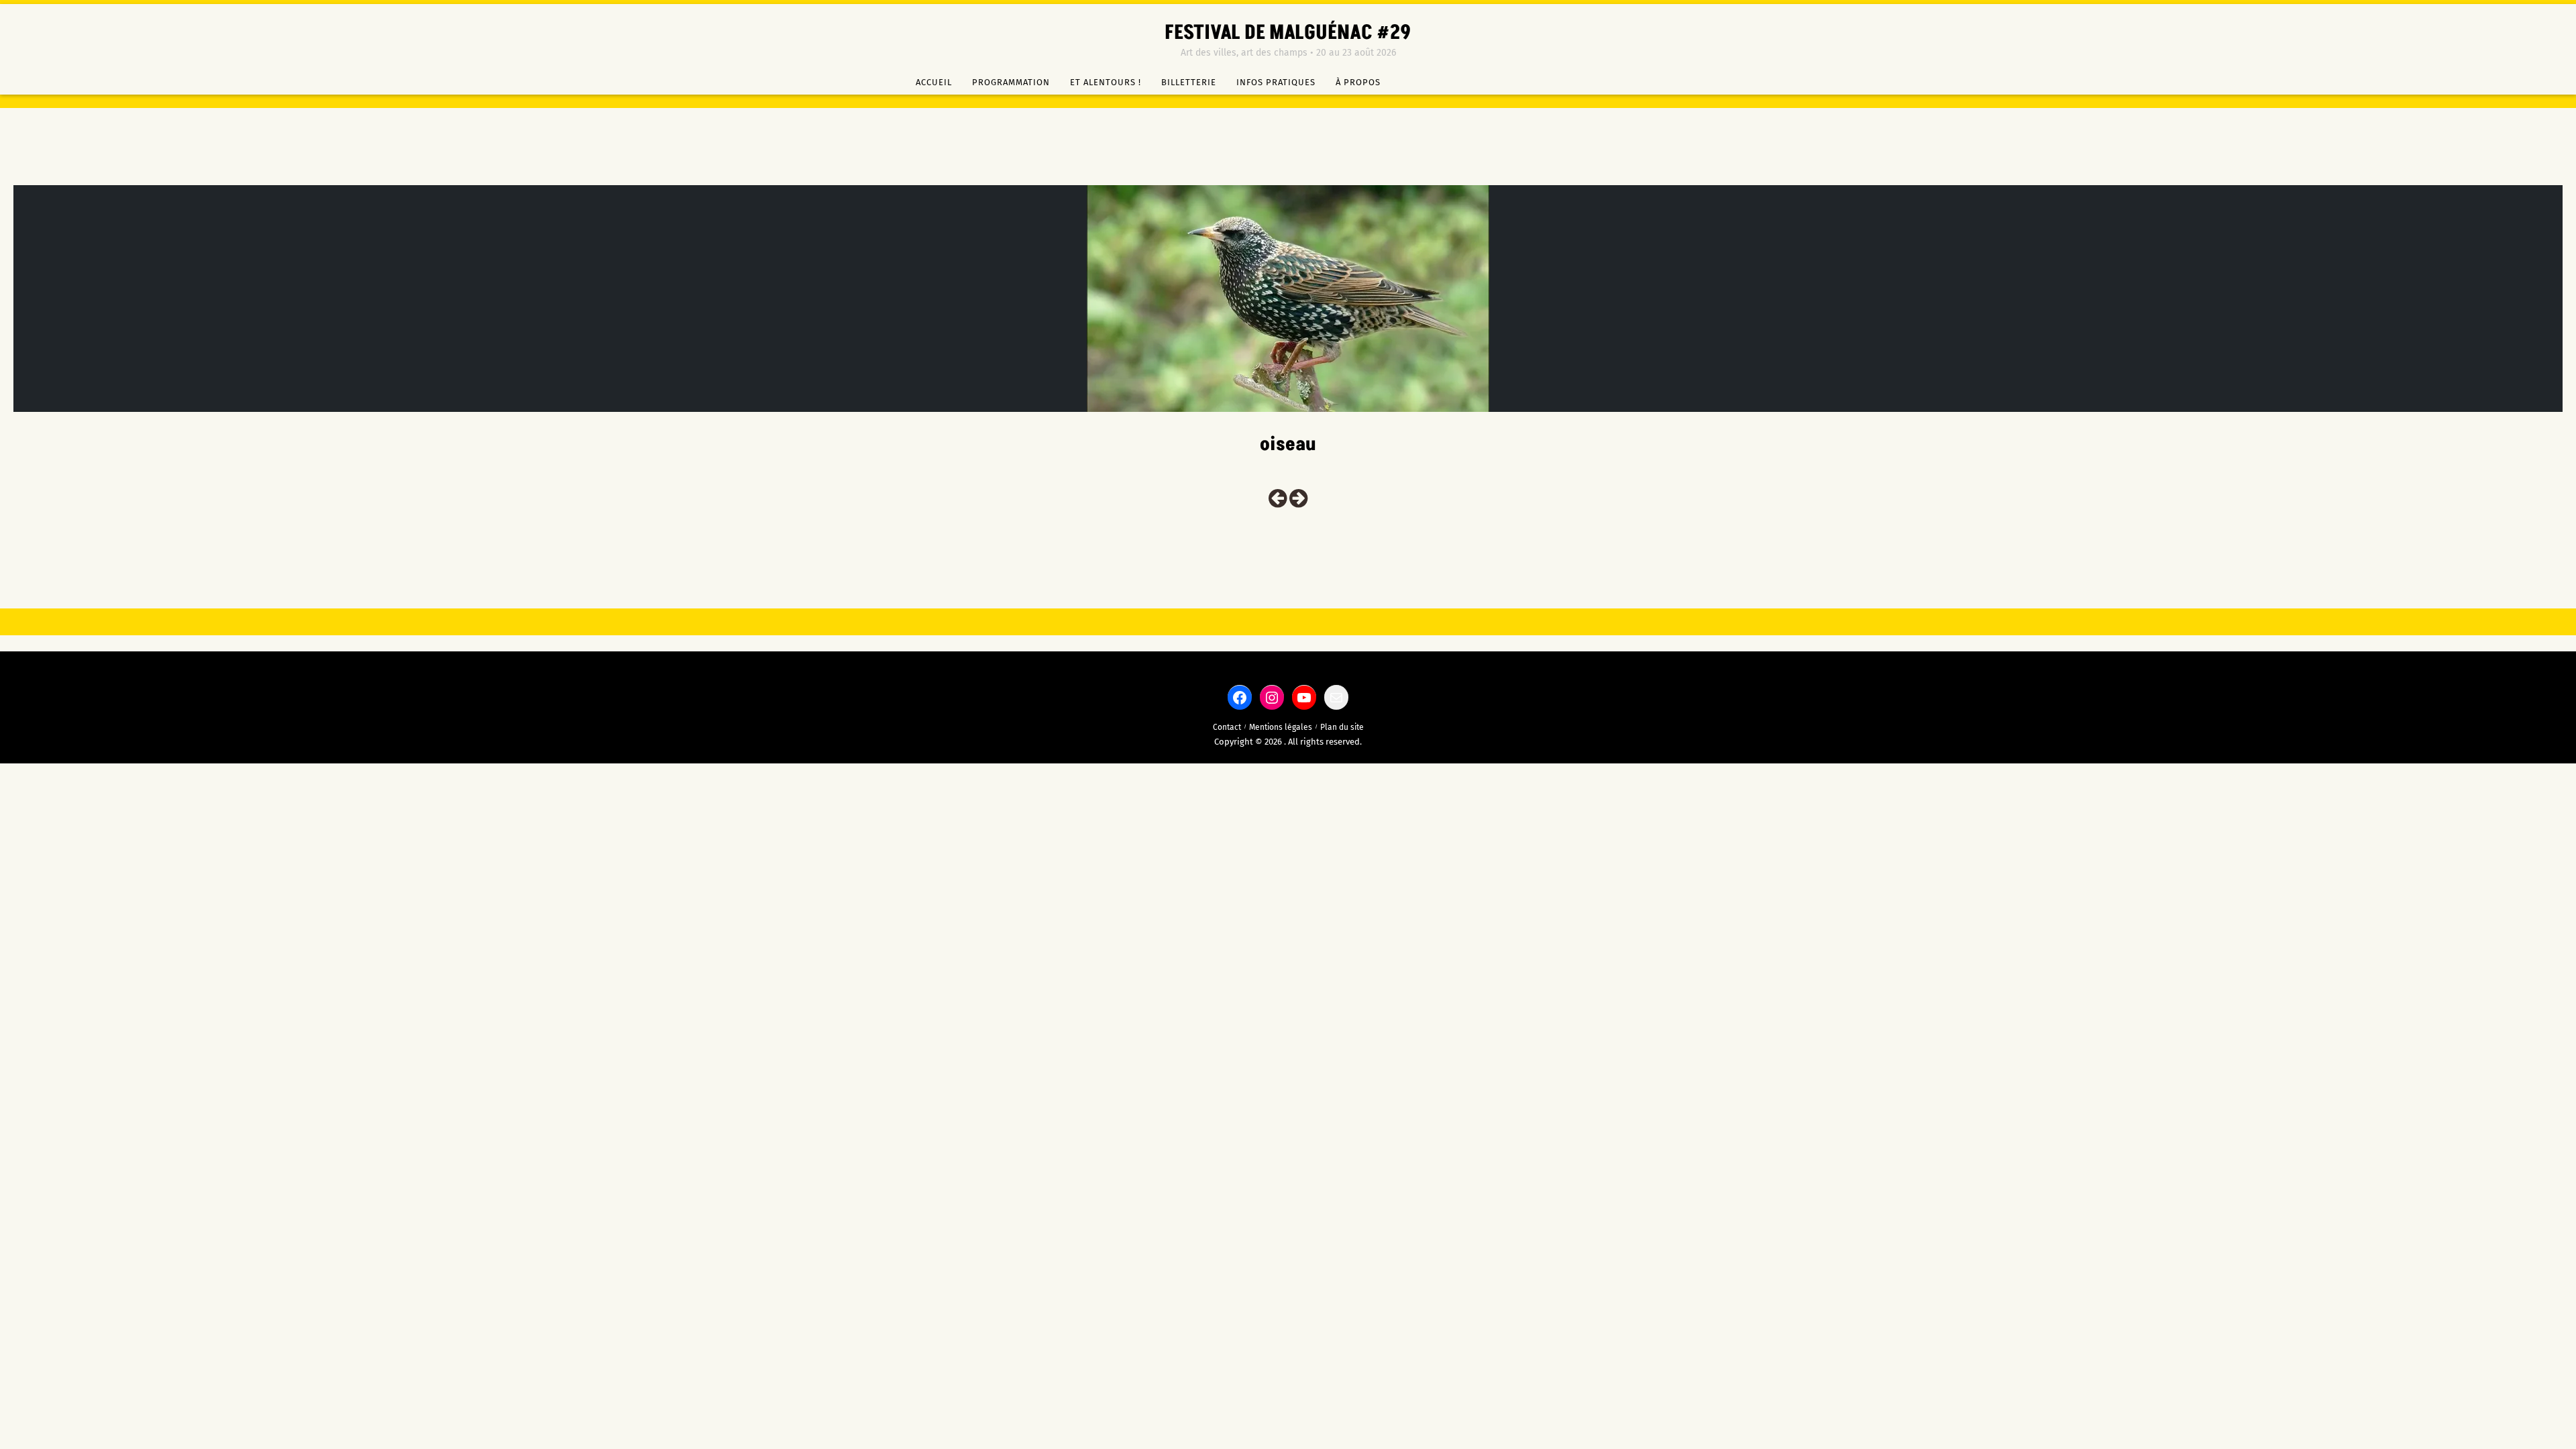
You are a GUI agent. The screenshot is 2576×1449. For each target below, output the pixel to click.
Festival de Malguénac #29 (1288, 33)
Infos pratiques (1276, 82)
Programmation (1011, 82)
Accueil (934, 82)
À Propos (1358, 82)
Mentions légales (1281, 727)
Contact (1227, 727)
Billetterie (1189, 82)
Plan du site (1342, 727)
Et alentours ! (1106, 82)
